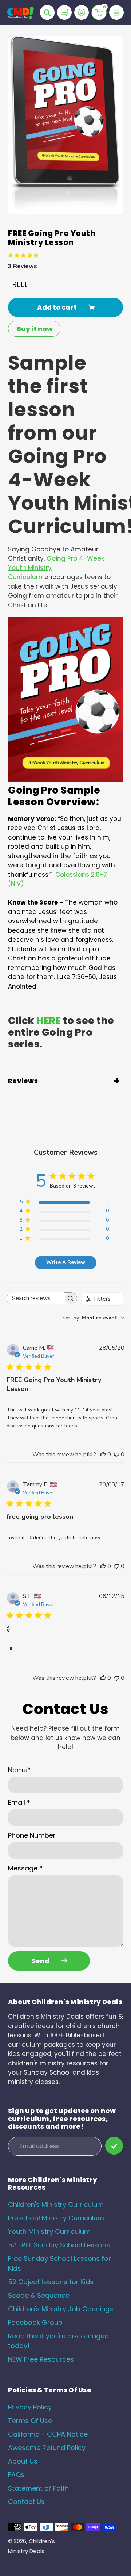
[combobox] (93, 1318)
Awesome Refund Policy (47, 2448)
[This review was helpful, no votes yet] (103, 1455)
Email (19, 1802)
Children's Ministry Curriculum (56, 2204)
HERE (49, 1021)
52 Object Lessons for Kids (51, 2282)
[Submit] (114, 2146)
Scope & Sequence (39, 2295)
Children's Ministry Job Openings (61, 2309)
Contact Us (26, 2502)
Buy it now (35, 329)
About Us (23, 2461)
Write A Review (66, 1262)
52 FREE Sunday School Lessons (59, 2245)
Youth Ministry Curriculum (49, 2231)
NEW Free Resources (41, 2359)
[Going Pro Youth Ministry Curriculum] (65, 778)
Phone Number (32, 1835)
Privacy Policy (30, 2407)
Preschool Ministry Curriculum (56, 2218)
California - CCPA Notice (48, 2434)
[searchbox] (35, 1298)
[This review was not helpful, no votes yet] (116, 1455)
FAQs (16, 2475)
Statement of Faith (38, 2488)
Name (19, 1770)
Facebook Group (35, 2322)
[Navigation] (116, 12)
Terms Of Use (30, 2421)
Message (25, 1868)
